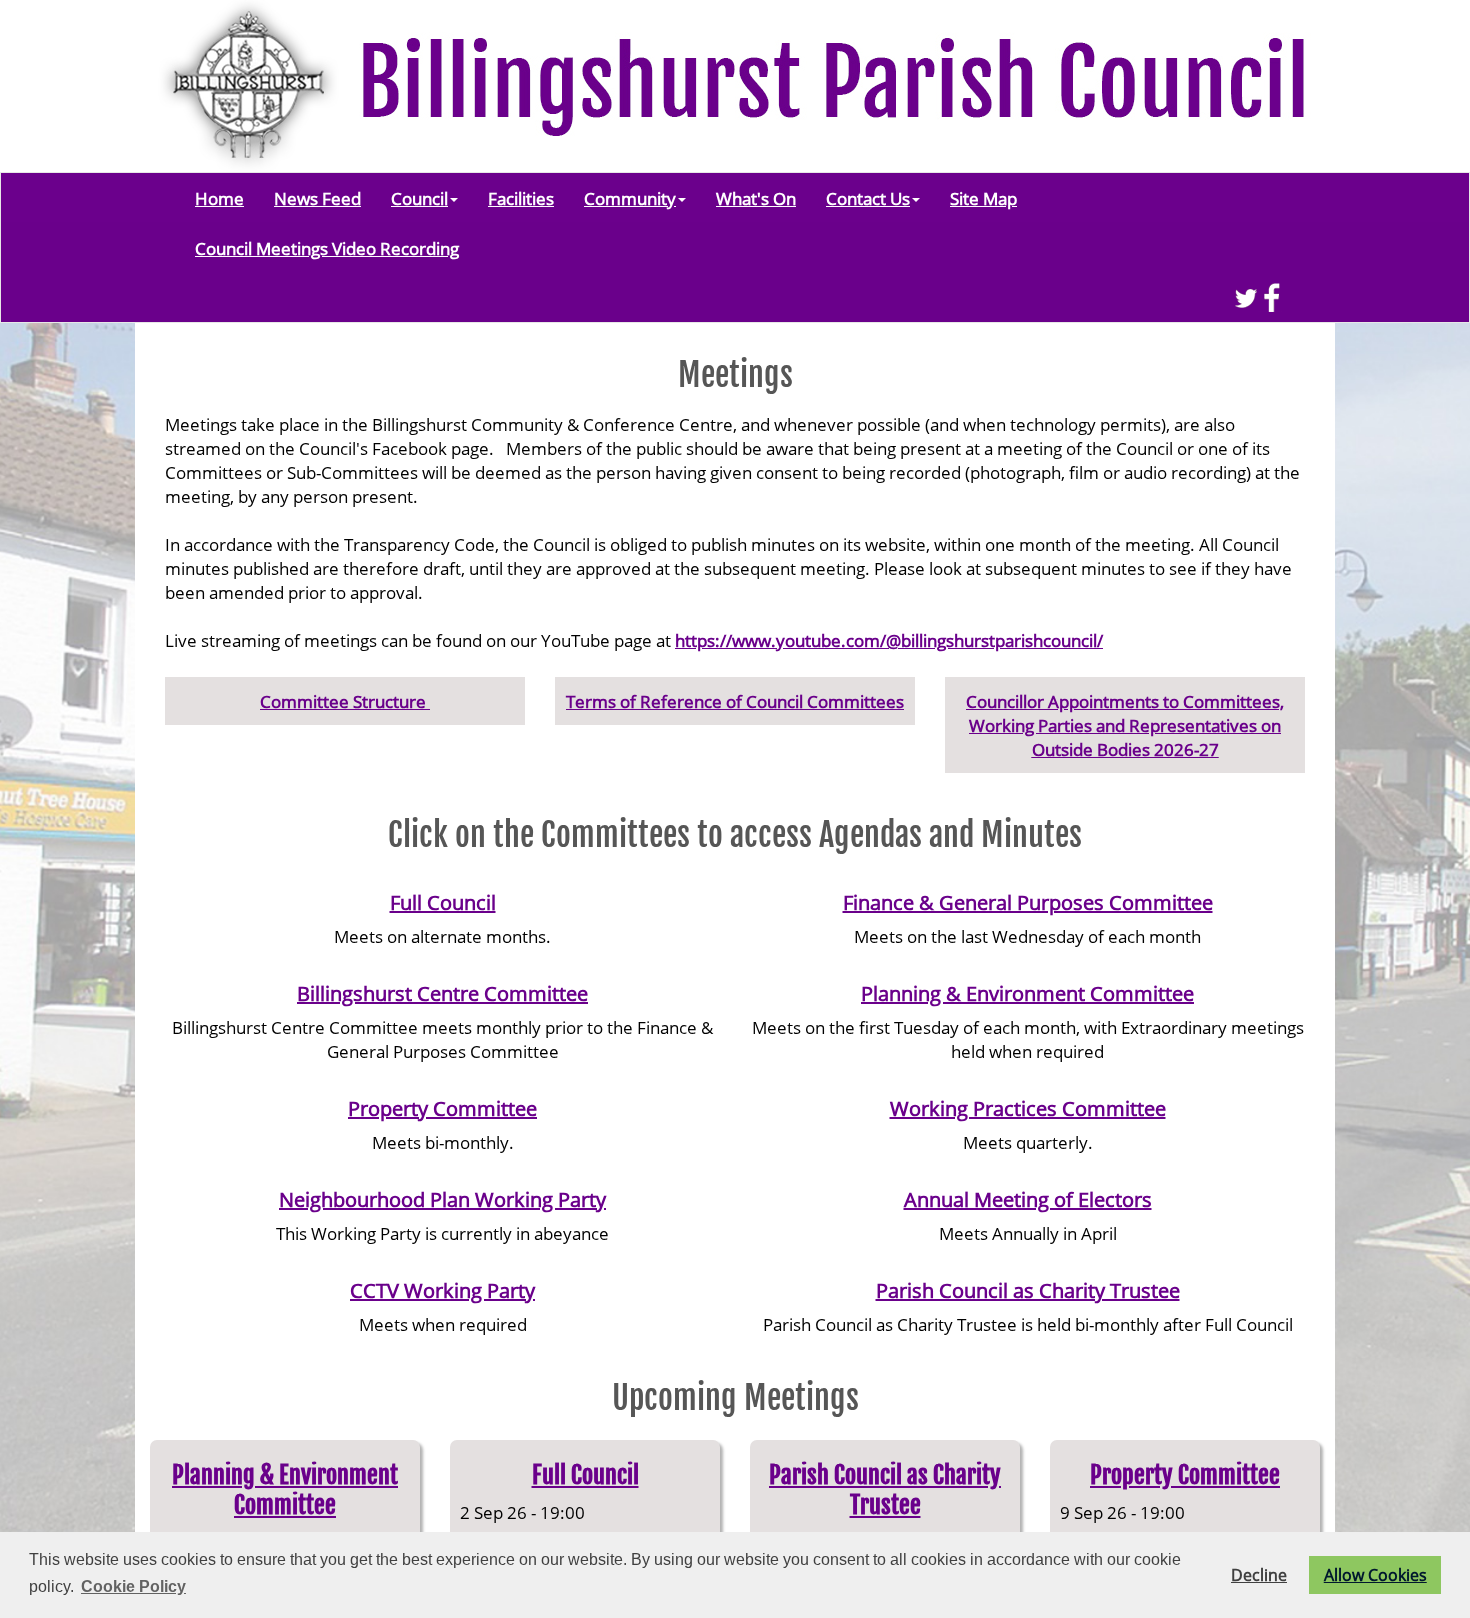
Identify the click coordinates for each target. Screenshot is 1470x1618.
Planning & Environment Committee (1027, 993)
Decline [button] (1259, 1575)
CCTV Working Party (442, 1290)
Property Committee (442, 1108)
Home (219, 198)
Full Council (443, 902)
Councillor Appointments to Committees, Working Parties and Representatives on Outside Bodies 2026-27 (1125, 725)
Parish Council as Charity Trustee (1028, 1290)
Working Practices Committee (1028, 1108)
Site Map (983, 198)
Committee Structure (345, 701)
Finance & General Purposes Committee (1028, 902)
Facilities (521, 198)
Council (419, 198)
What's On (756, 198)
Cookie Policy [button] (133, 1586)
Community (630, 198)
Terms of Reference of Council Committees (735, 701)
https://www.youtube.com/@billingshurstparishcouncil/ (889, 640)
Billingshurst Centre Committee (442, 993)
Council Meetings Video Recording (327, 248)
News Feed (317, 198)
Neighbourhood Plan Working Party (442, 1199)
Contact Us (868, 198)
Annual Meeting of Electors (1028, 1199)
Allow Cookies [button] (1375, 1575)
